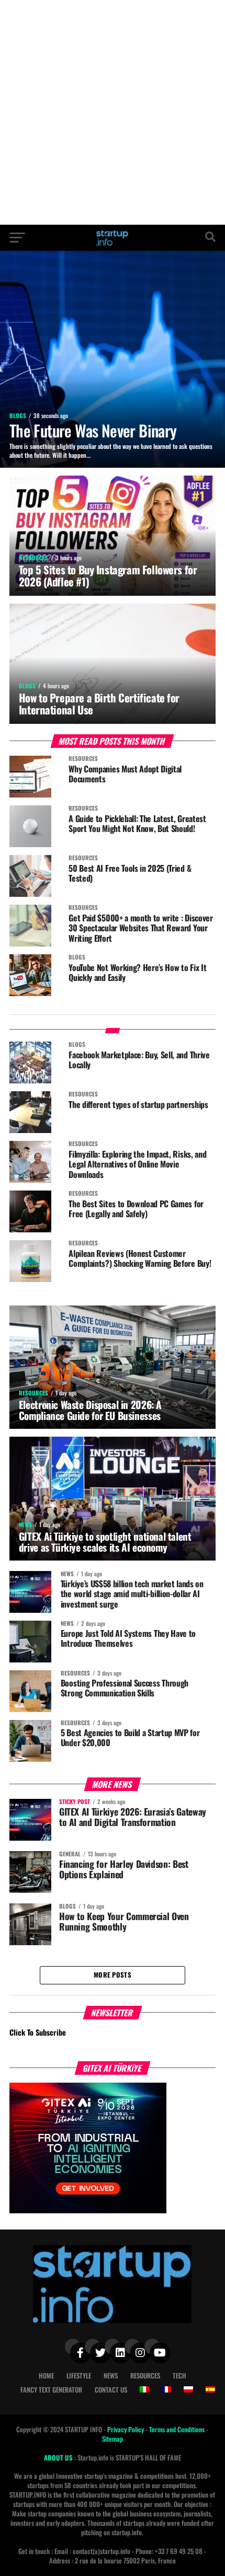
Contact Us (111, 2390)
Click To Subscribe (38, 2032)
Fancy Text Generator (51, 2390)
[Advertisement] (113, 112)
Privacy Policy (126, 2429)
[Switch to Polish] (188, 2389)
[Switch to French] (166, 2389)
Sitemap (113, 2439)
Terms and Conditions (178, 2429)
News (111, 2376)
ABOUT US (59, 2458)
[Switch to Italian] (144, 2389)
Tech (179, 2376)
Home (46, 2376)
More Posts (113, 1975)
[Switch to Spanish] (210, 2389)
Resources (145, 2376)
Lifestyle (79, 2376)
